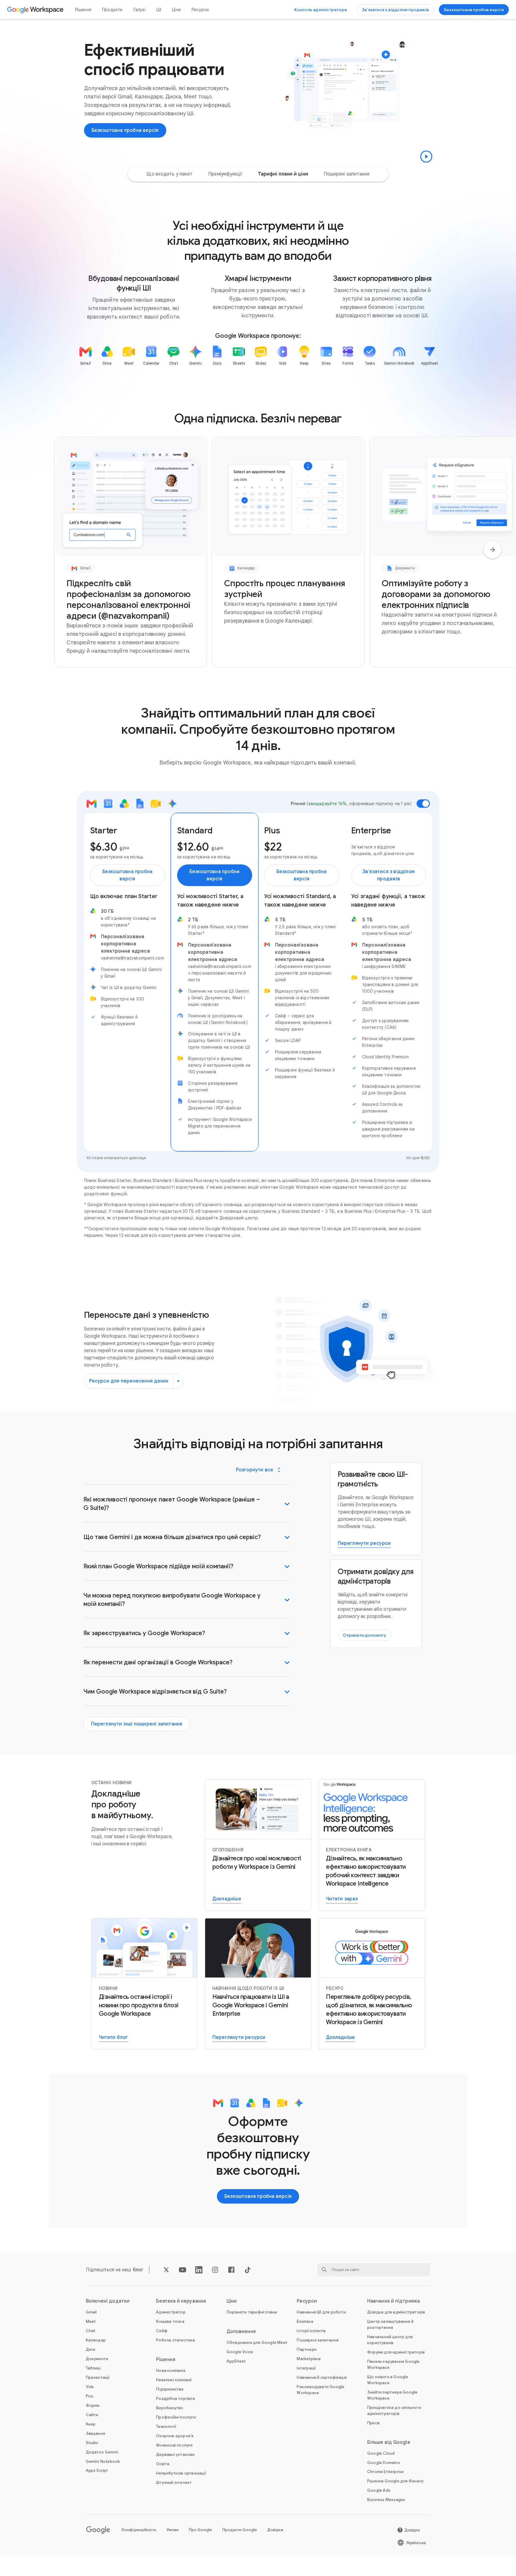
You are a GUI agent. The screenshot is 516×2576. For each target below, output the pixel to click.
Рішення (83, 10)
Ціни (176, 10)
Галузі (139, 10)
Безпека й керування (181, 2301)
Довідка (275, 2530)
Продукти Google (240, 2530)
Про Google (200, 2530)
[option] (169, 174)
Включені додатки (108, 2301)
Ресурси (200, 10)
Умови (173, 2530)
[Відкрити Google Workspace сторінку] (36, 10)
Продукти (112, 10)
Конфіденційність (139, 2530)
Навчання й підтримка (394, 2301)
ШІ (159, 10)
